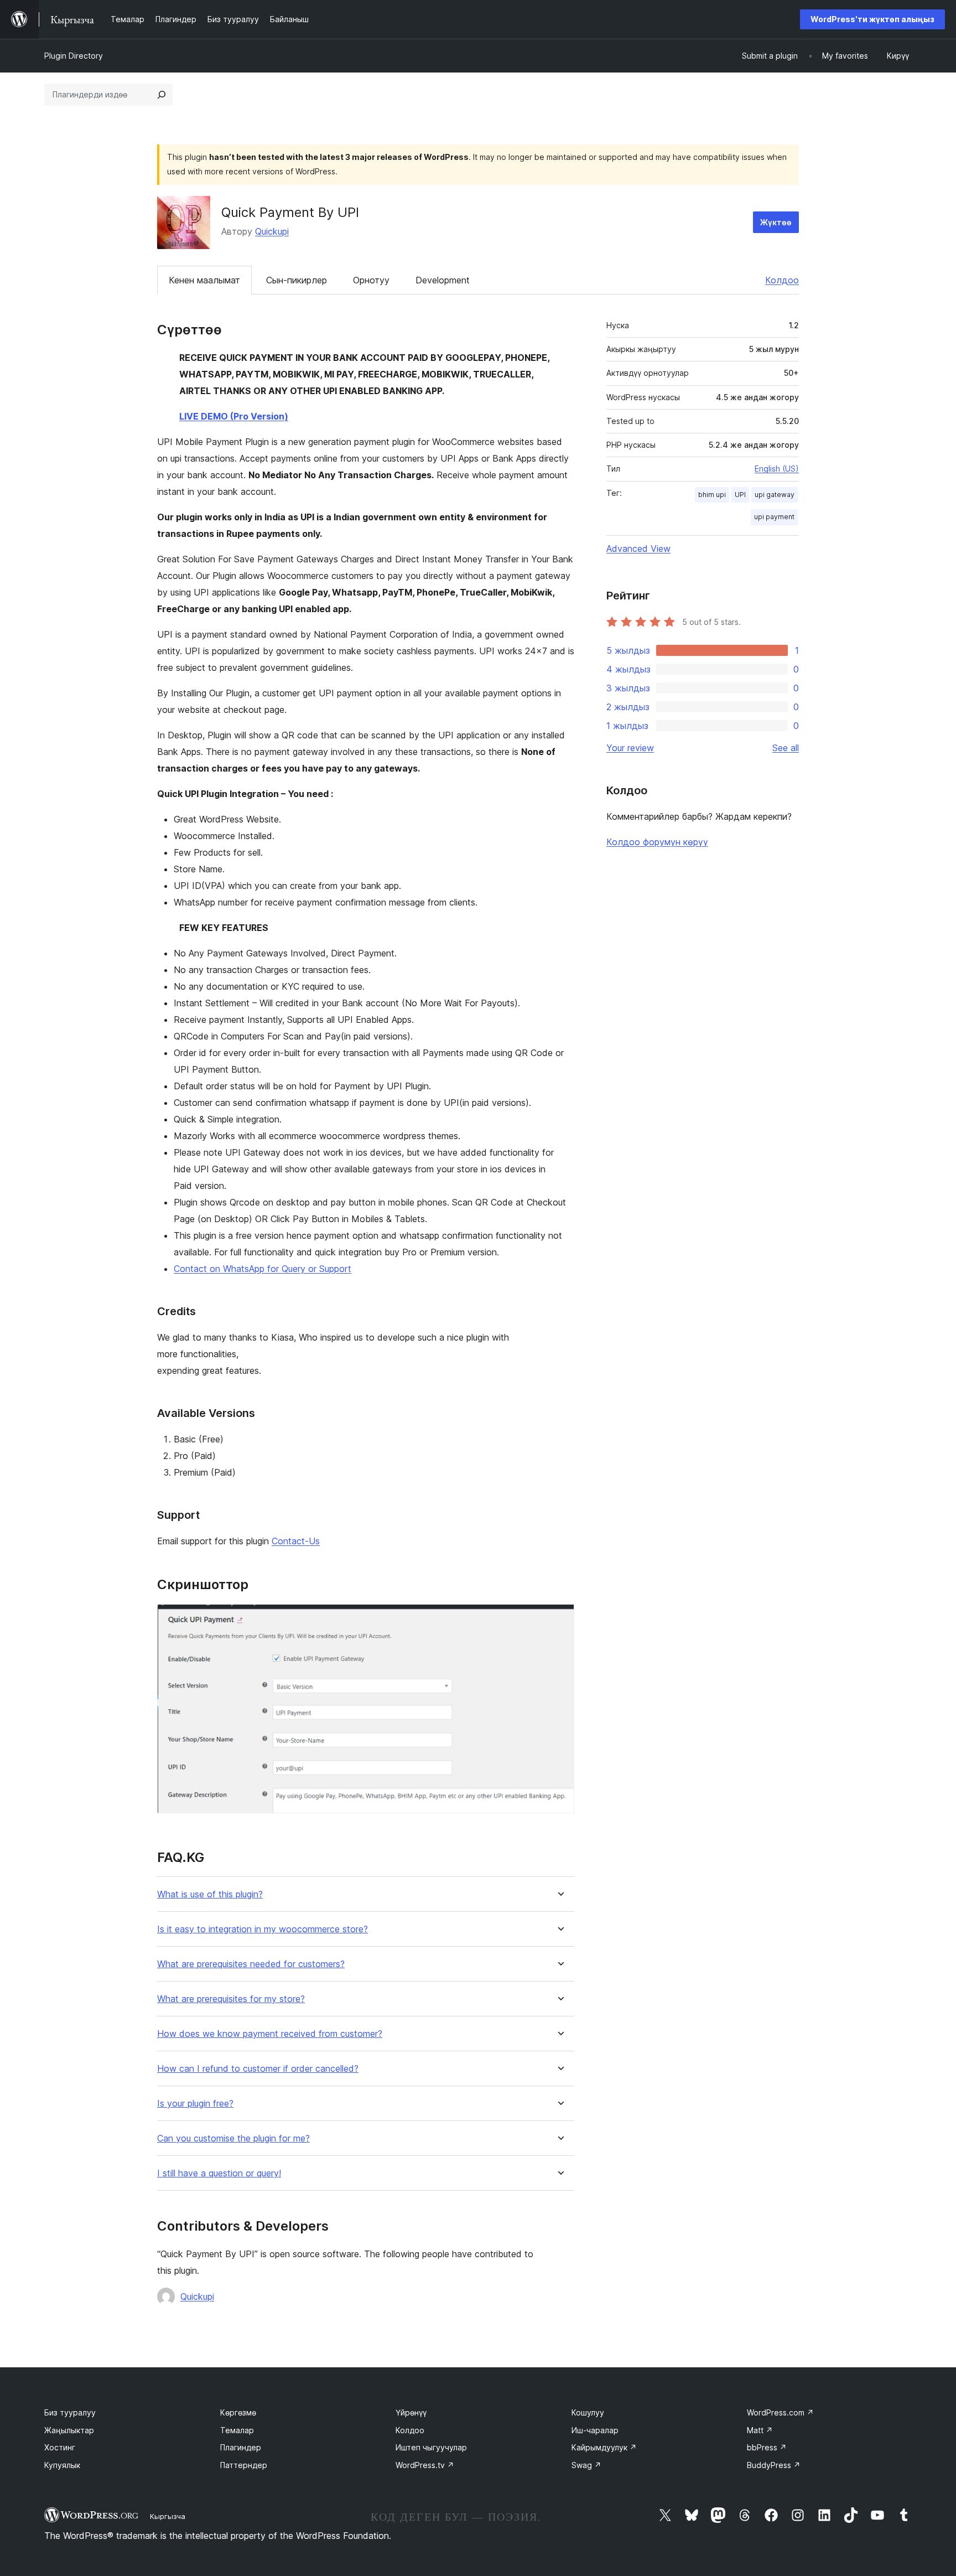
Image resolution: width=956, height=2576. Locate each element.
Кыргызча (168, 2516)
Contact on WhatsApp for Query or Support (263, 1269)
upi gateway (775, 495)
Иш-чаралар (595, 2430)
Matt (760, 2430)
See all (786, 748)
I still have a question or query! (219, 2173)
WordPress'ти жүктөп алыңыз (872, 19)
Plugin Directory (74, 56)
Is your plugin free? (195, 2104)
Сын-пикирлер (297, 280)
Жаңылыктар (69, 2430)
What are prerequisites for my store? (231, 1999)
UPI (740, 495)
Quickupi (272, 231)
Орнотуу (371, 280)
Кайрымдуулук (604, 2447)
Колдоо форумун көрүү (657, 842)
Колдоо (782, 280)
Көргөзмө (238, 2412)
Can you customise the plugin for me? (233, 2138)
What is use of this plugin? (210, 1894)
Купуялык (62, 2465)
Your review (630, 748)
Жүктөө (776, 222)
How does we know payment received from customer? (270, 2034)
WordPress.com (780, 2412)
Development (443, 280)
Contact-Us (296, 1541)
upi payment (774, 517)
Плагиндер (241, 2447)
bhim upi (712, 495)
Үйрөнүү (411, 2412)
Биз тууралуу (70, 2412)
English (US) (777, 469)
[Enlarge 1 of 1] (559, 1619)
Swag (586, 2465)
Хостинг (60, 2447)
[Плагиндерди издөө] (162, 95)
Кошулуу (588, 2412)
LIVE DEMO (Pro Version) (234, 416)
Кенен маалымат (204, 280)
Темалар (237, 2430)
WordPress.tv (425, 2465)
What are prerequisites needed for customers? (251, 1964)
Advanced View (638, 549)
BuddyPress (774, 2465)
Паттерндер (244, 2465)
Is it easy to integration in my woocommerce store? (263, 1929)
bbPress (767, 2447)
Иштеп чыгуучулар (431, 2447)
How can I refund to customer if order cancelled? (258, 2069)
